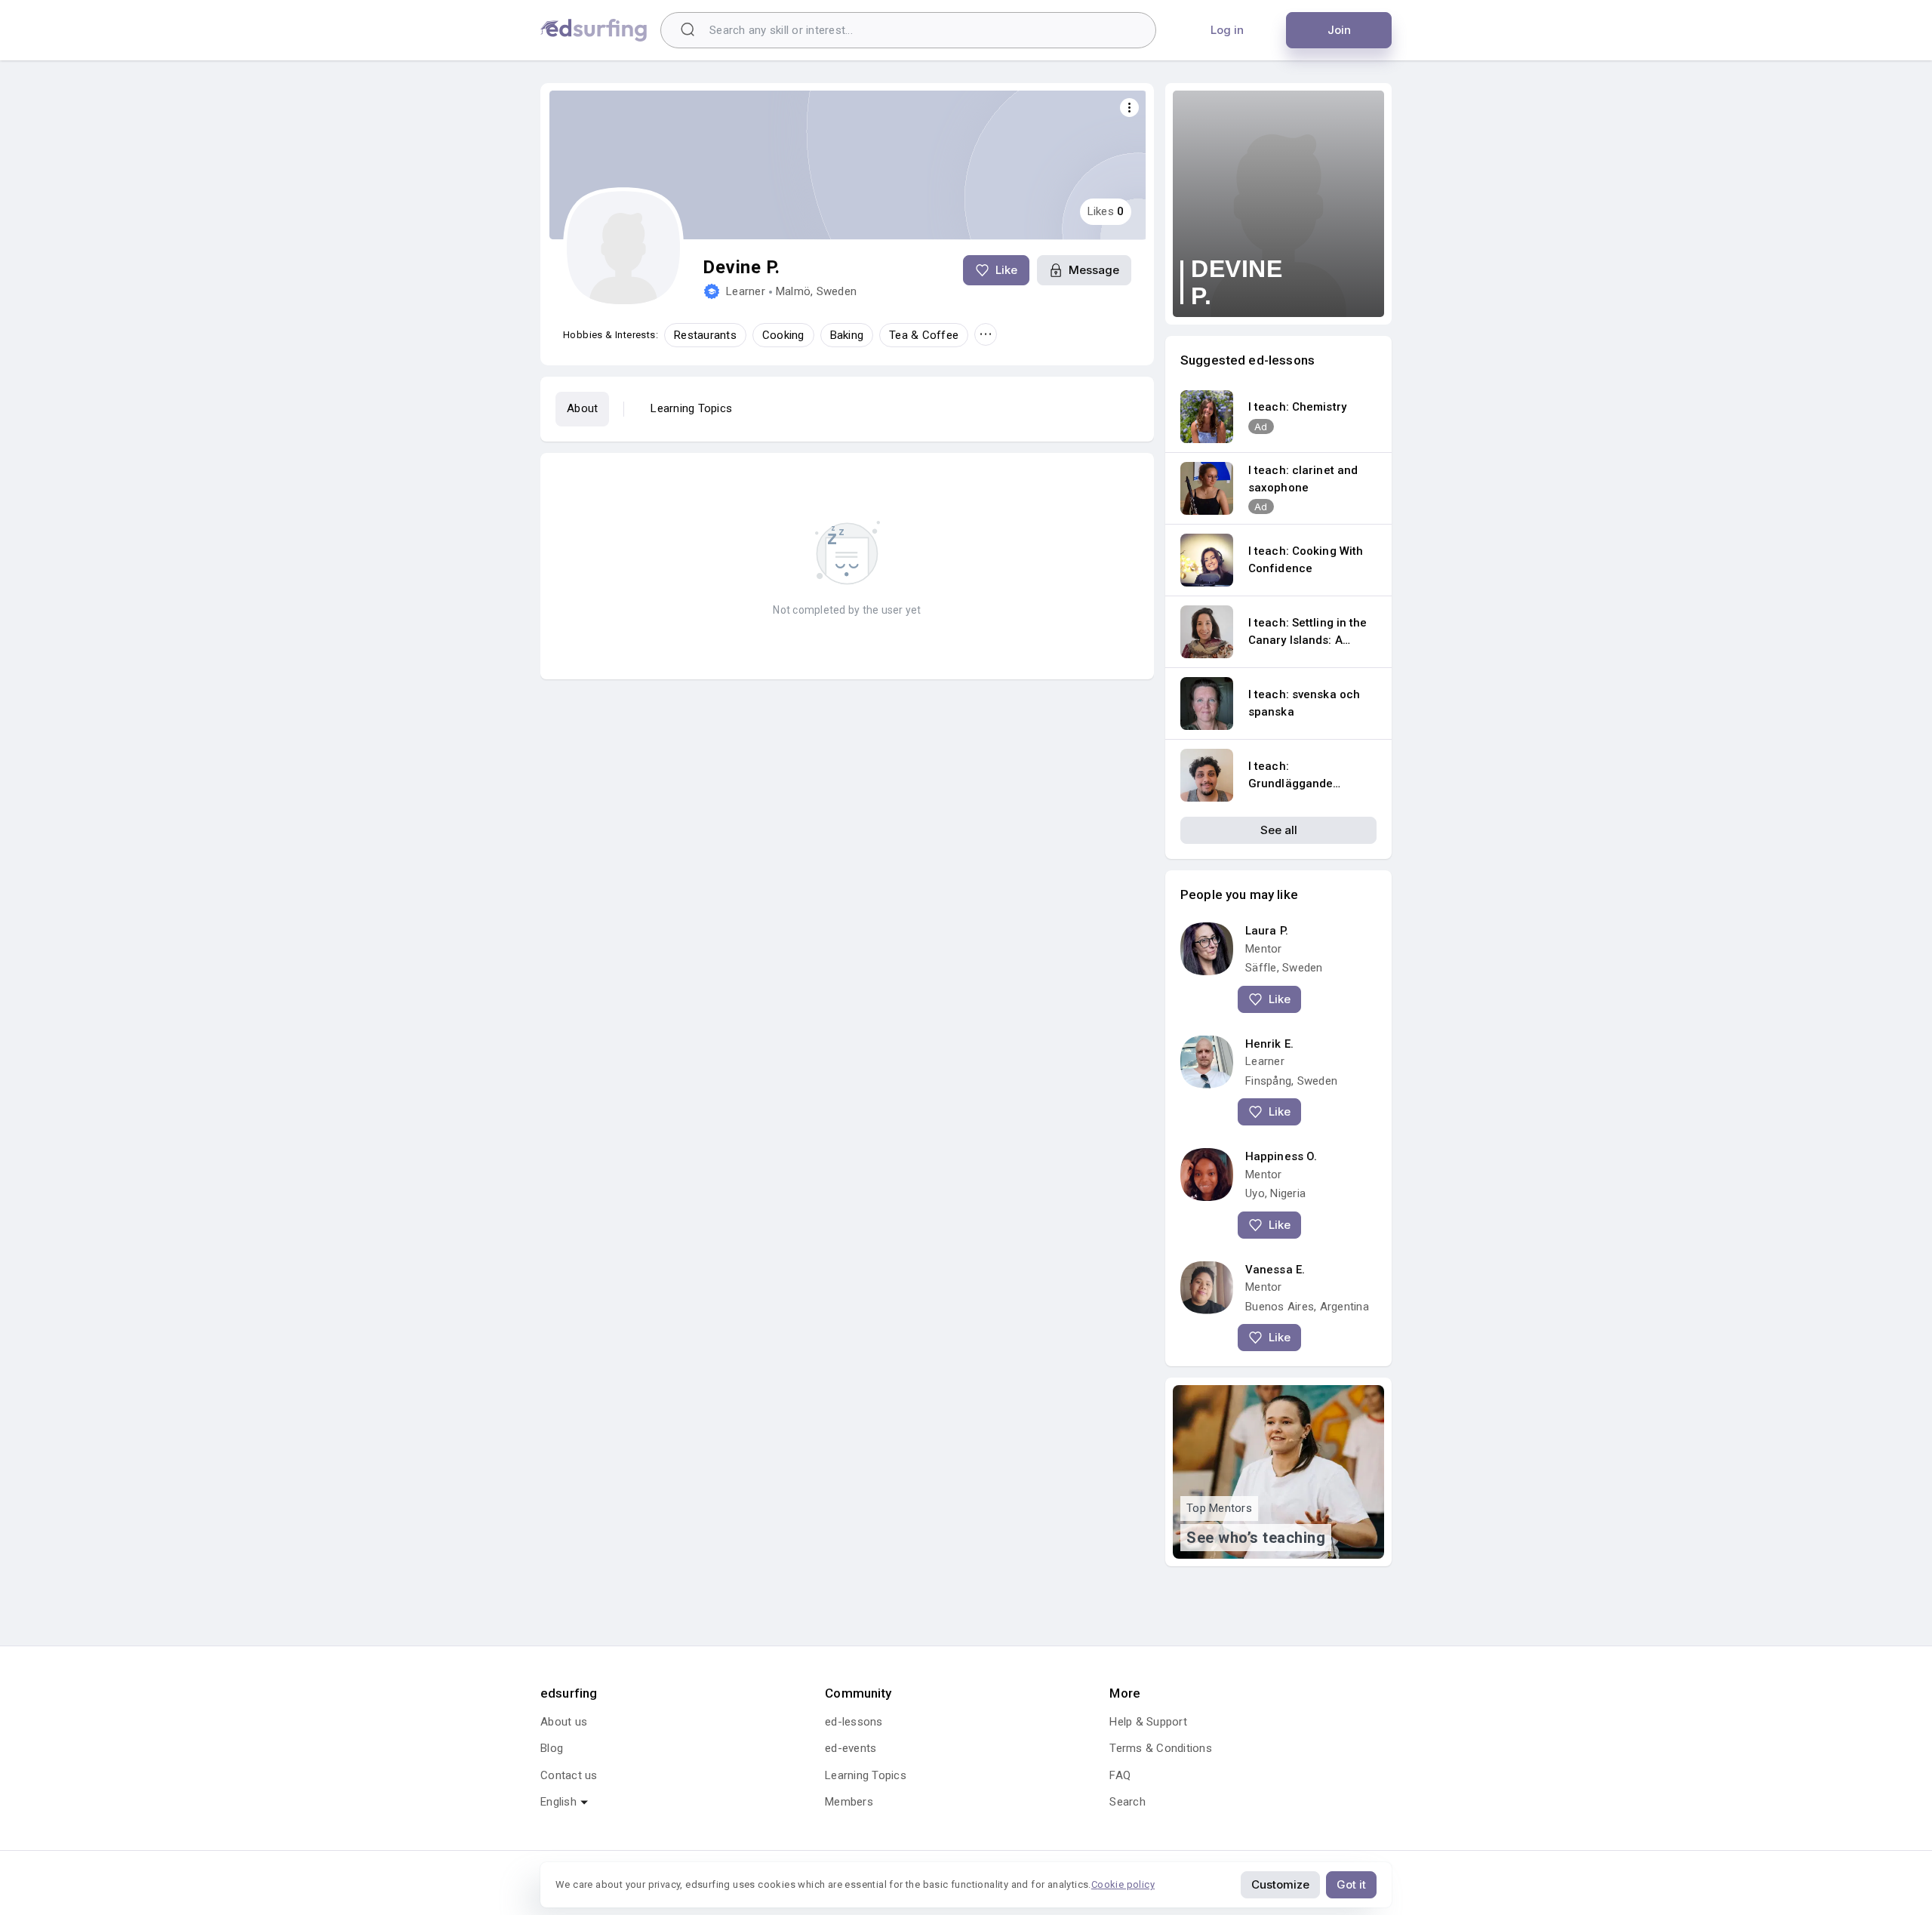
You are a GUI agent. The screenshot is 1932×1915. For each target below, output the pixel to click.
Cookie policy (1123, 1884)
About (582, 408)
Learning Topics (691, 408)
